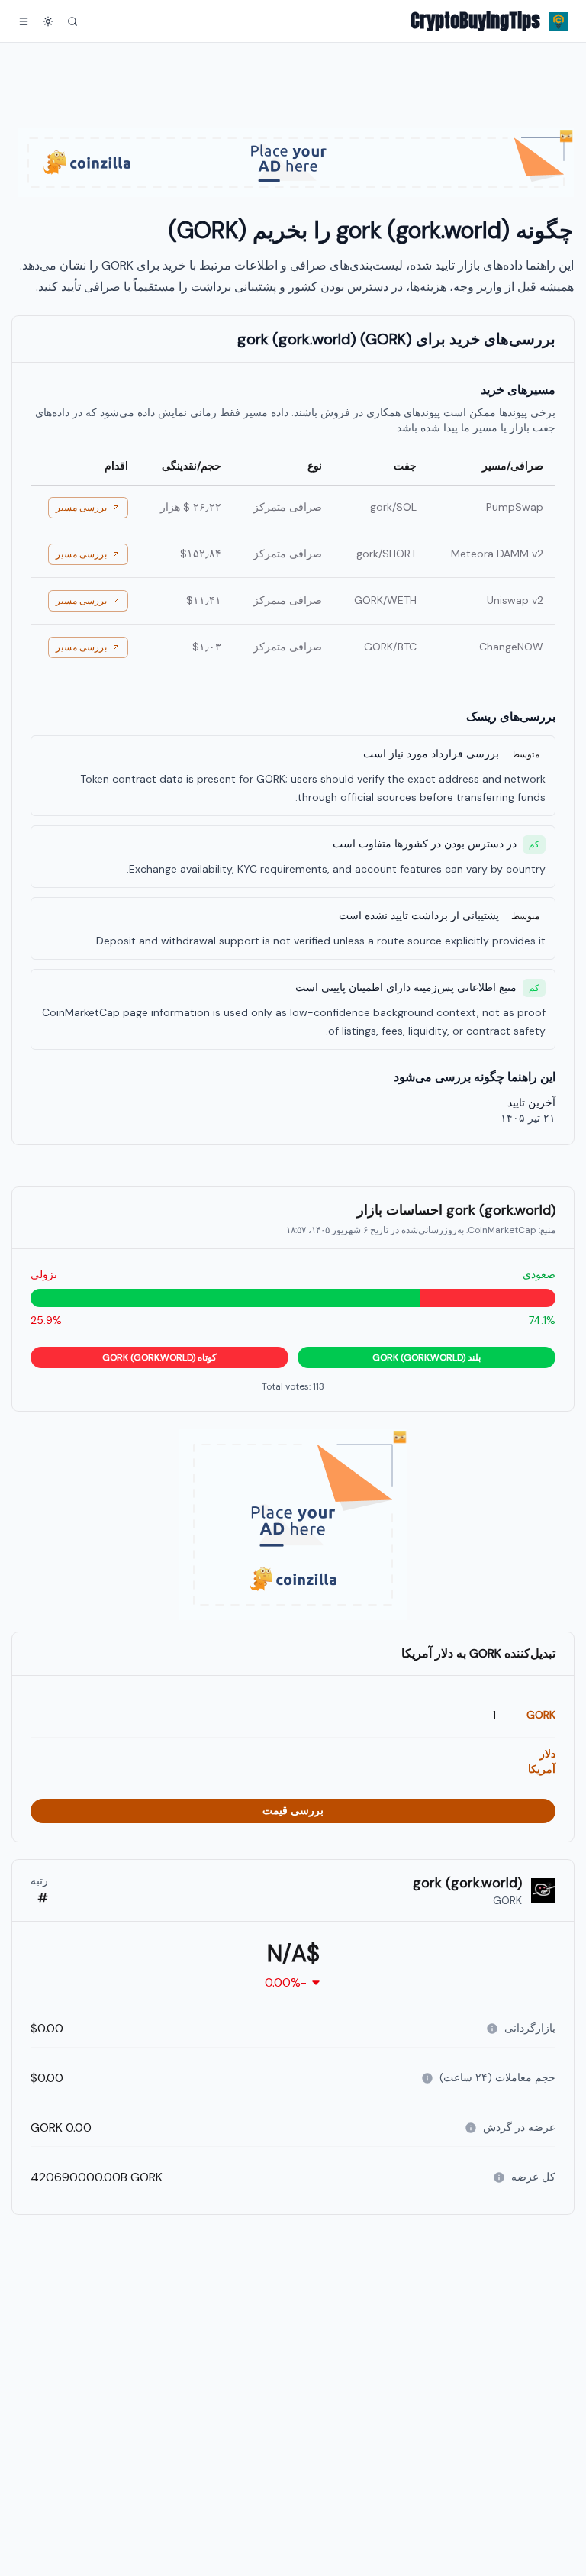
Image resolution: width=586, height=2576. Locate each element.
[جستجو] (72, 21)
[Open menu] (24, 21)
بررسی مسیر (81, 508)
